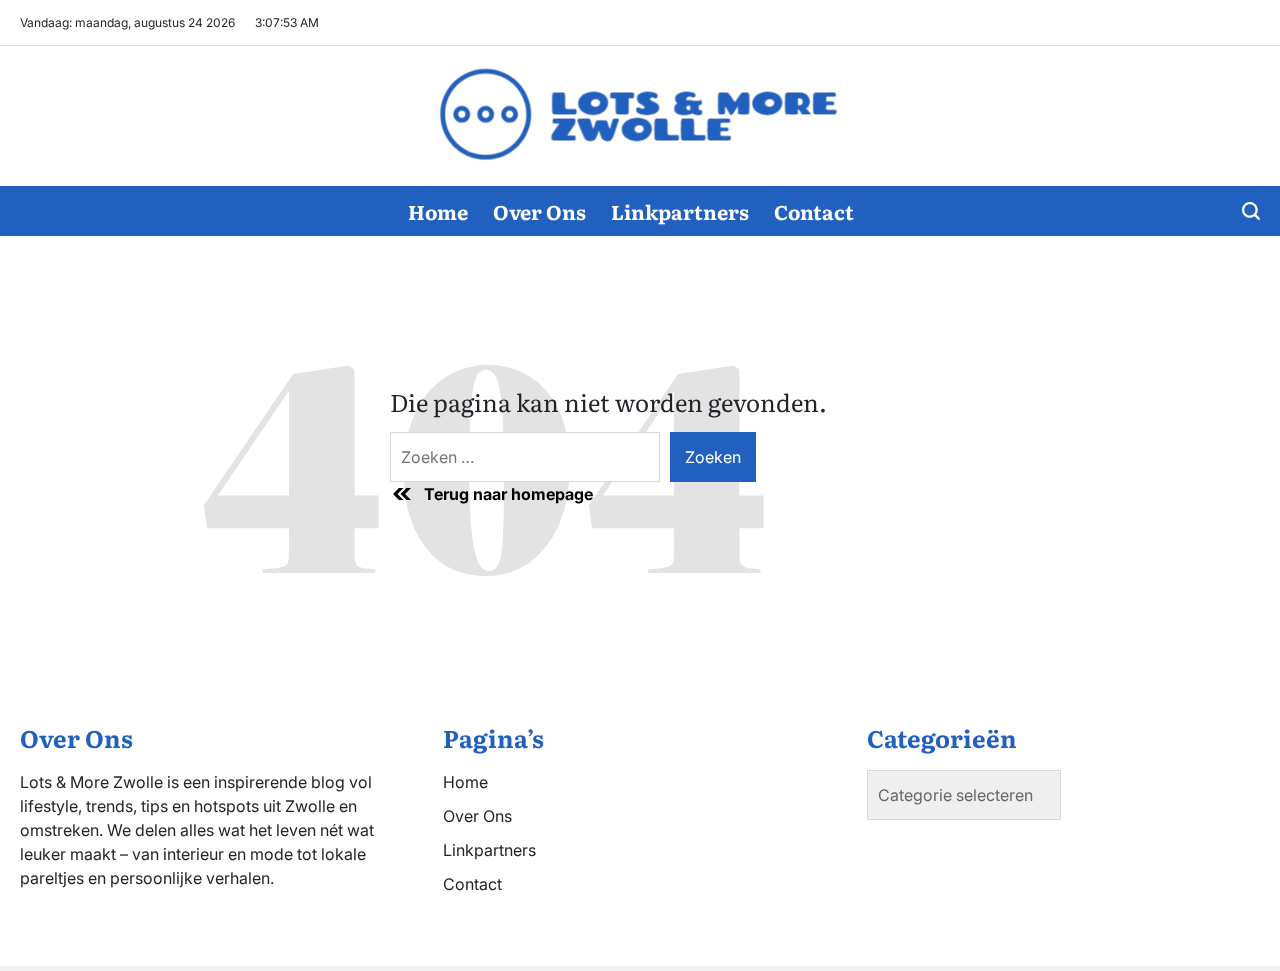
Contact (814, 211)
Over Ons (539, 211)
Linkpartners (680, 211)
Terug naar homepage (508, 494)
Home (438, 211)
